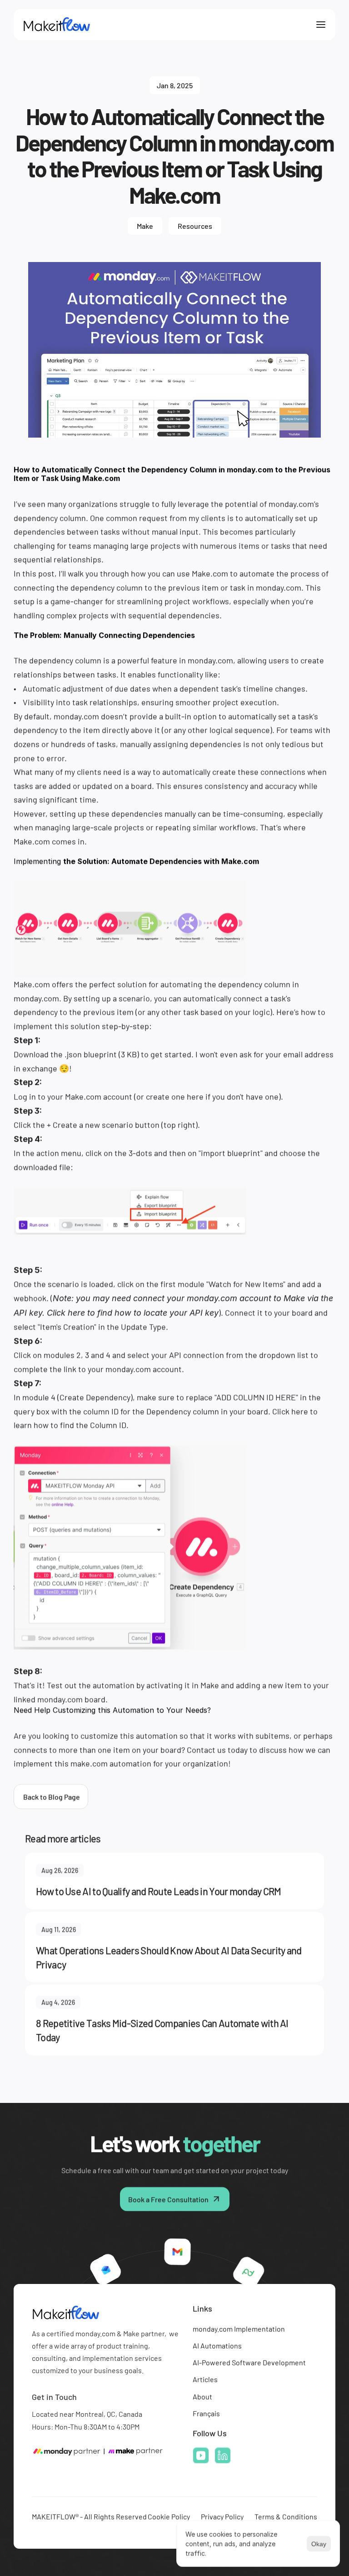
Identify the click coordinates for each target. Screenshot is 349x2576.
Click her (288, 1411)
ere (197, 1096)
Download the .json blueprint (65, 1054)
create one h (169, 1096)
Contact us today (217, 1749)
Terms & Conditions (286, 2516)
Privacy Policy (222, 2516)
